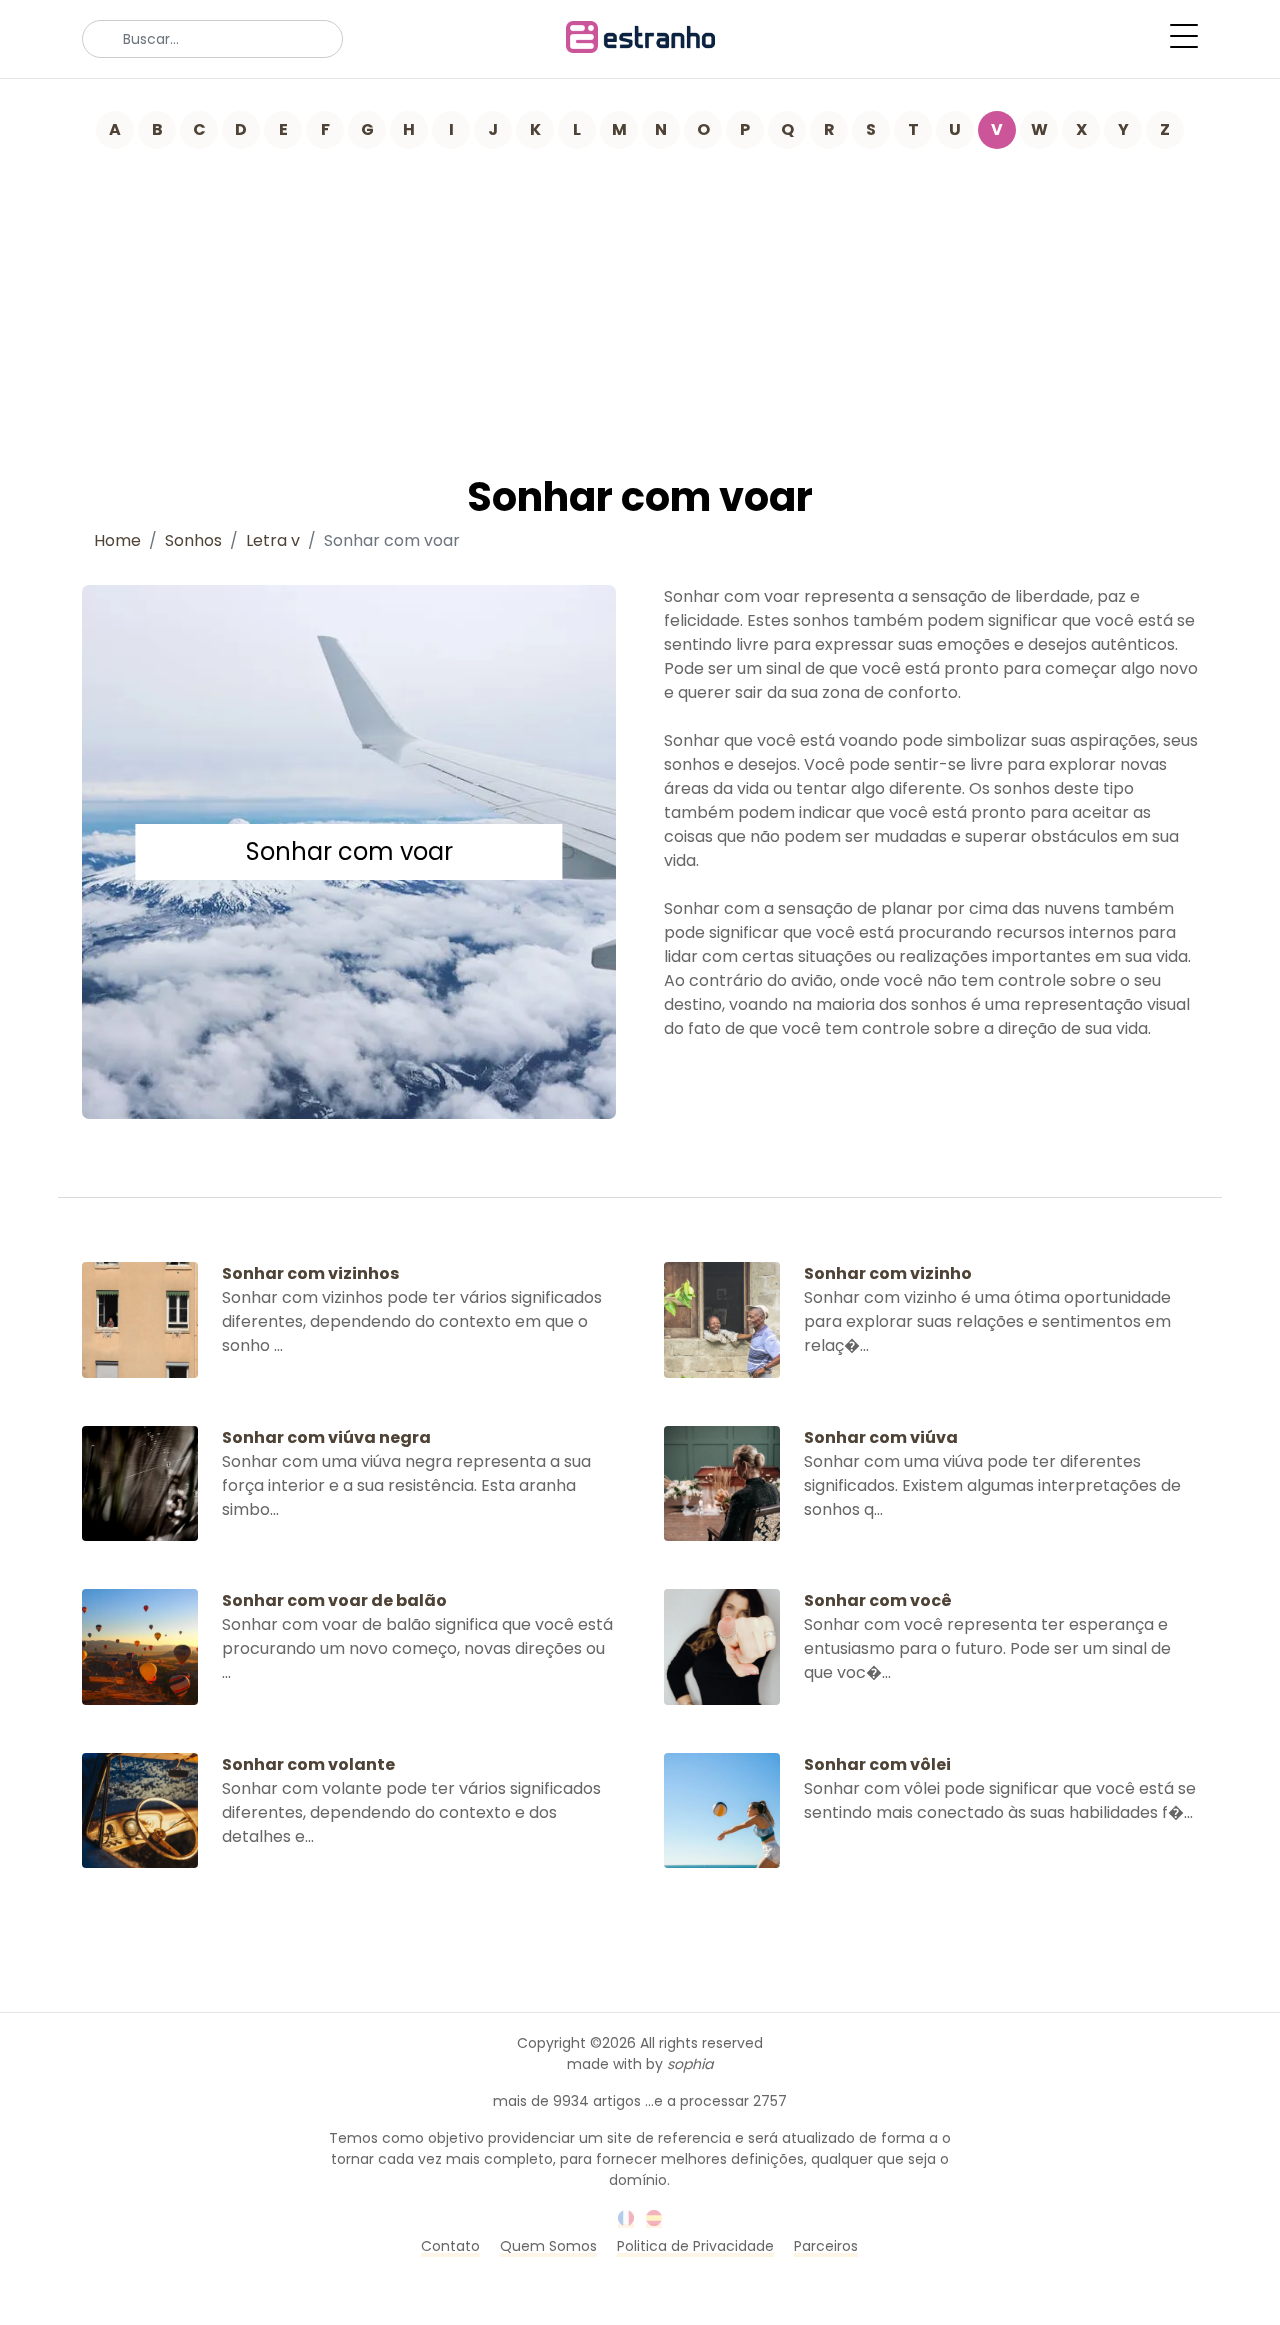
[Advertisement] (640, 299)
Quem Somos (548, 2246)
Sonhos (193, 540)
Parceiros (826, 2246)
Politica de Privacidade (695, 2246)
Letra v (273, 540)
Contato (450, 2246)
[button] (1184, 36)
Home (117, 540)
